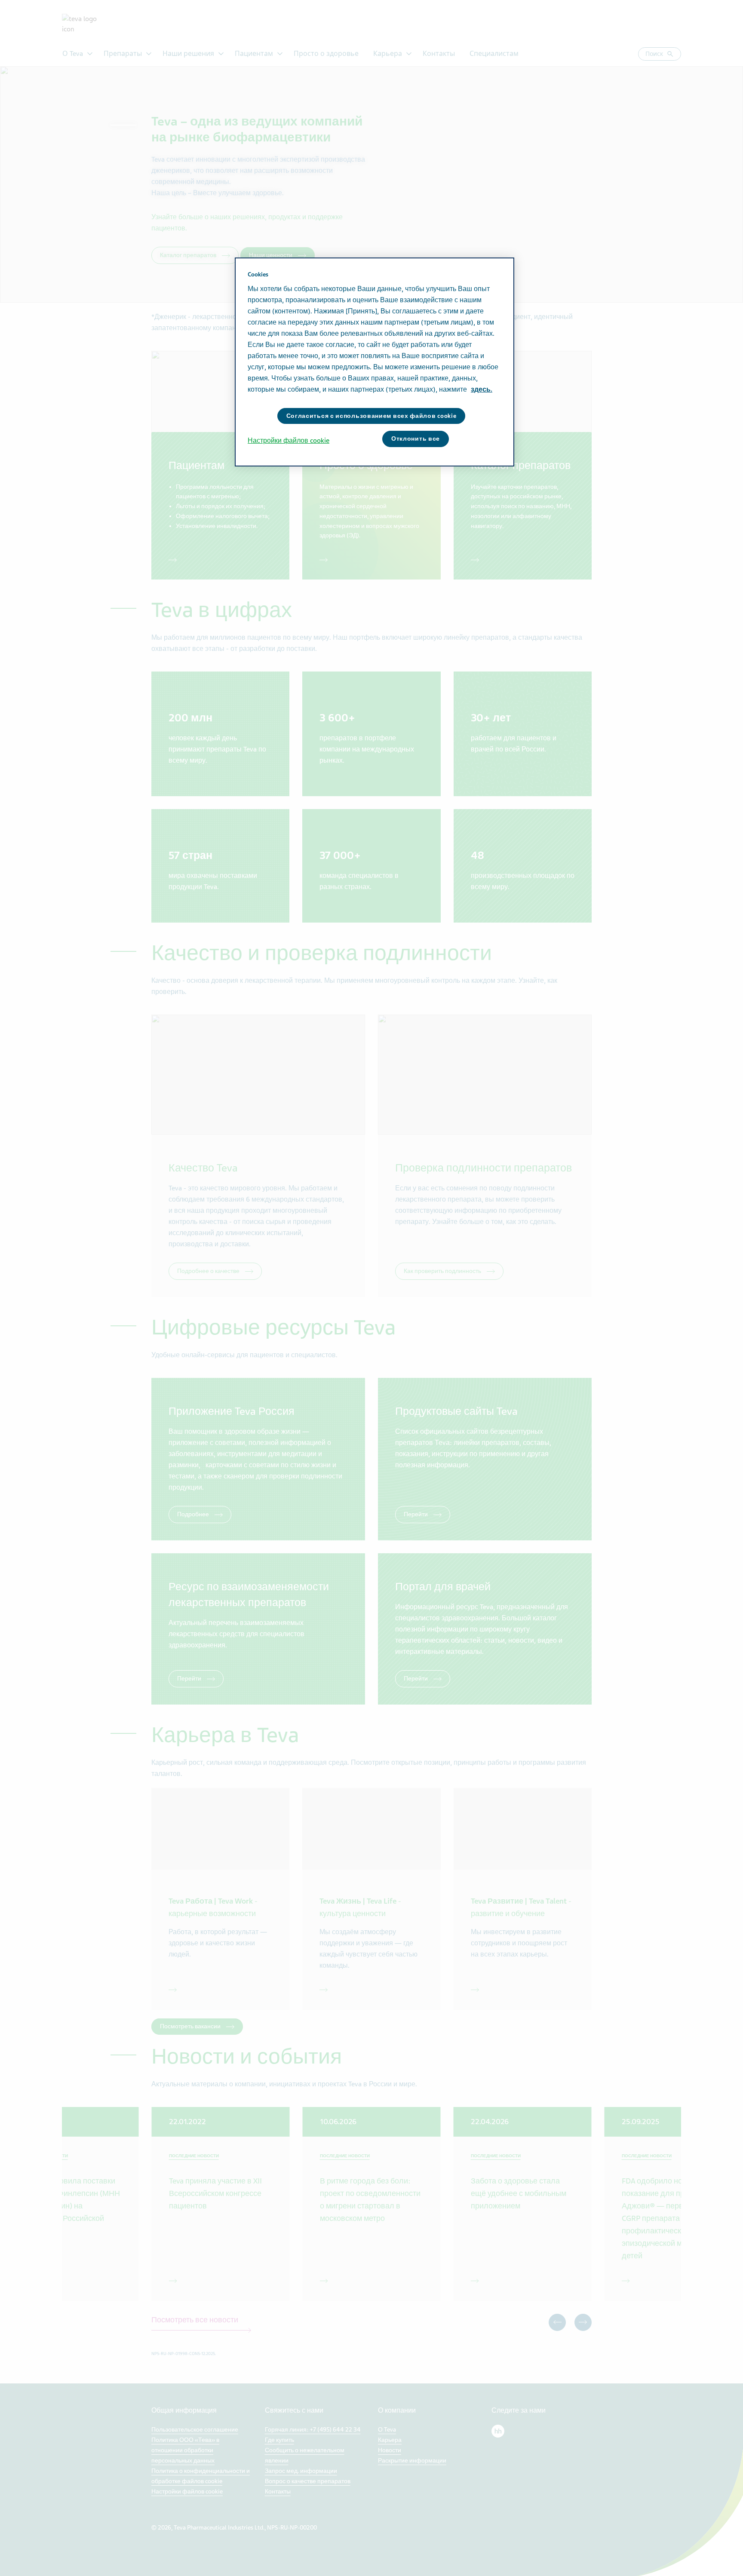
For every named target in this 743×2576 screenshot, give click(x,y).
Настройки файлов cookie (289, 441)
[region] (375, 362)
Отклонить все (416, 439)
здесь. (482, 389)
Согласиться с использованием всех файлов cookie (371, 416)
